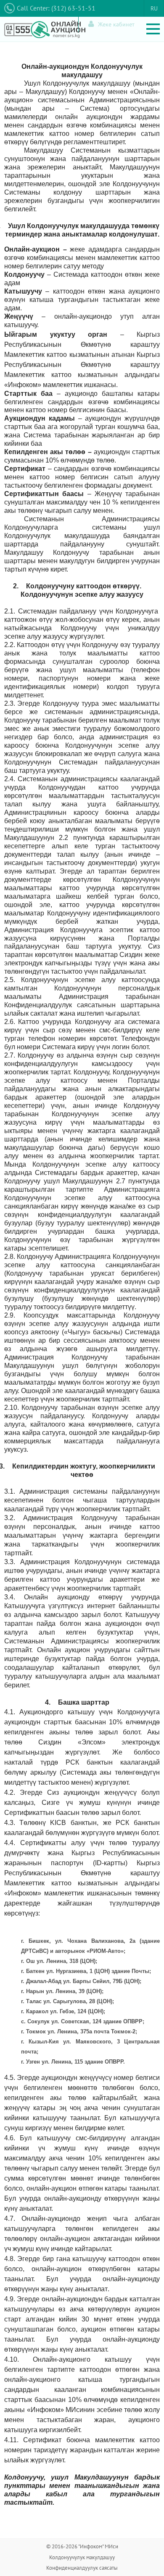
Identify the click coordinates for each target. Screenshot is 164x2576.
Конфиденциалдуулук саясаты (82, 2568)
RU (154, 8)
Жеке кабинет (116, 24)
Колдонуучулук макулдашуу (82, 2557)
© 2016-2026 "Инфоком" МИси (82, 2546)
